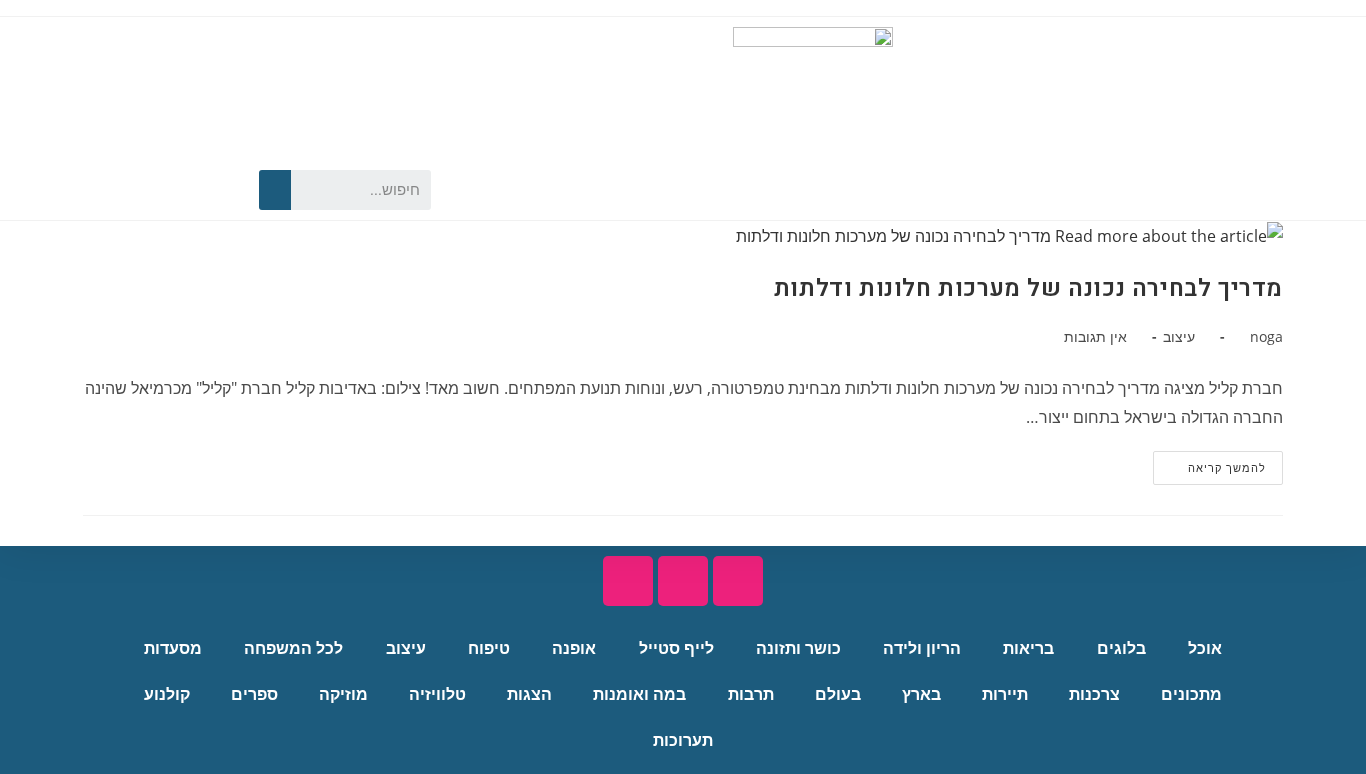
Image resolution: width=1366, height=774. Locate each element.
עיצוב (1179, 336)
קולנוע (167, 694)
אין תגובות (1095, 336)
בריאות (1028, 648)
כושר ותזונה (798, 648)
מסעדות (173, 648)
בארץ (921, 694)
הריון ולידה (922, 648)
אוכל (1205, 648)
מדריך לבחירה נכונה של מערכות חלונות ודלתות (1028, 288)
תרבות (751, 694)
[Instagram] (143, 190)
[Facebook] (213, 190)
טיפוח (489, 648)
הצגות (529, 694)
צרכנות (1094, 694)
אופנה (574, 648)
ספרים (254, 694)
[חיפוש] (275, 190)
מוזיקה (343, 694)
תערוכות (683, 740)
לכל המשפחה (293, 648)
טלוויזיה (437, 694)
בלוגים (1121, 648)
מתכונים (1191, 694)
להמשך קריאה (1209, 463)
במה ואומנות (639, 694)
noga (1266, 336)
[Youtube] (178, 190)
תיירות (1005, 694)
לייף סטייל (676, 648)
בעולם (838, 694)
